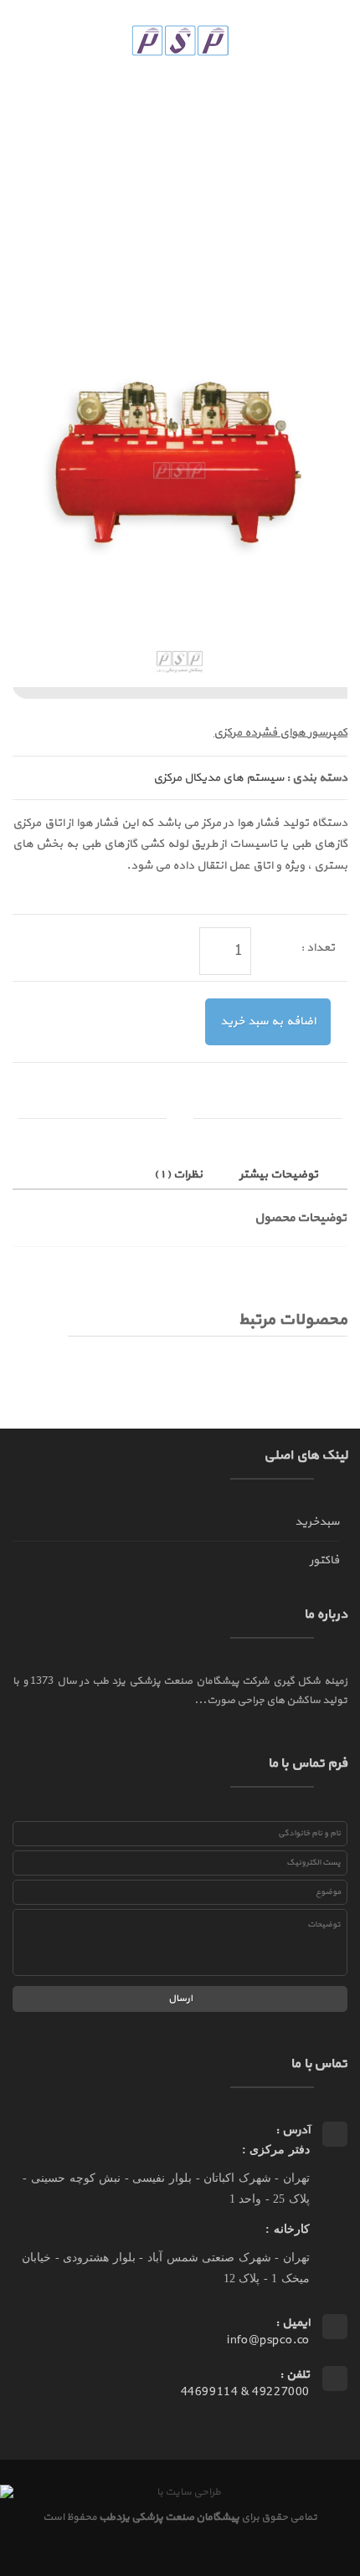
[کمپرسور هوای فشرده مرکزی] (180, 480)
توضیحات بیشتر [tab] (280, 1175)
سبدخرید (317, 1522)
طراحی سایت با (187, 2492)
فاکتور (324, 1560)
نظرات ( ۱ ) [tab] (180, 1175)
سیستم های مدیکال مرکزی (219, 778)
